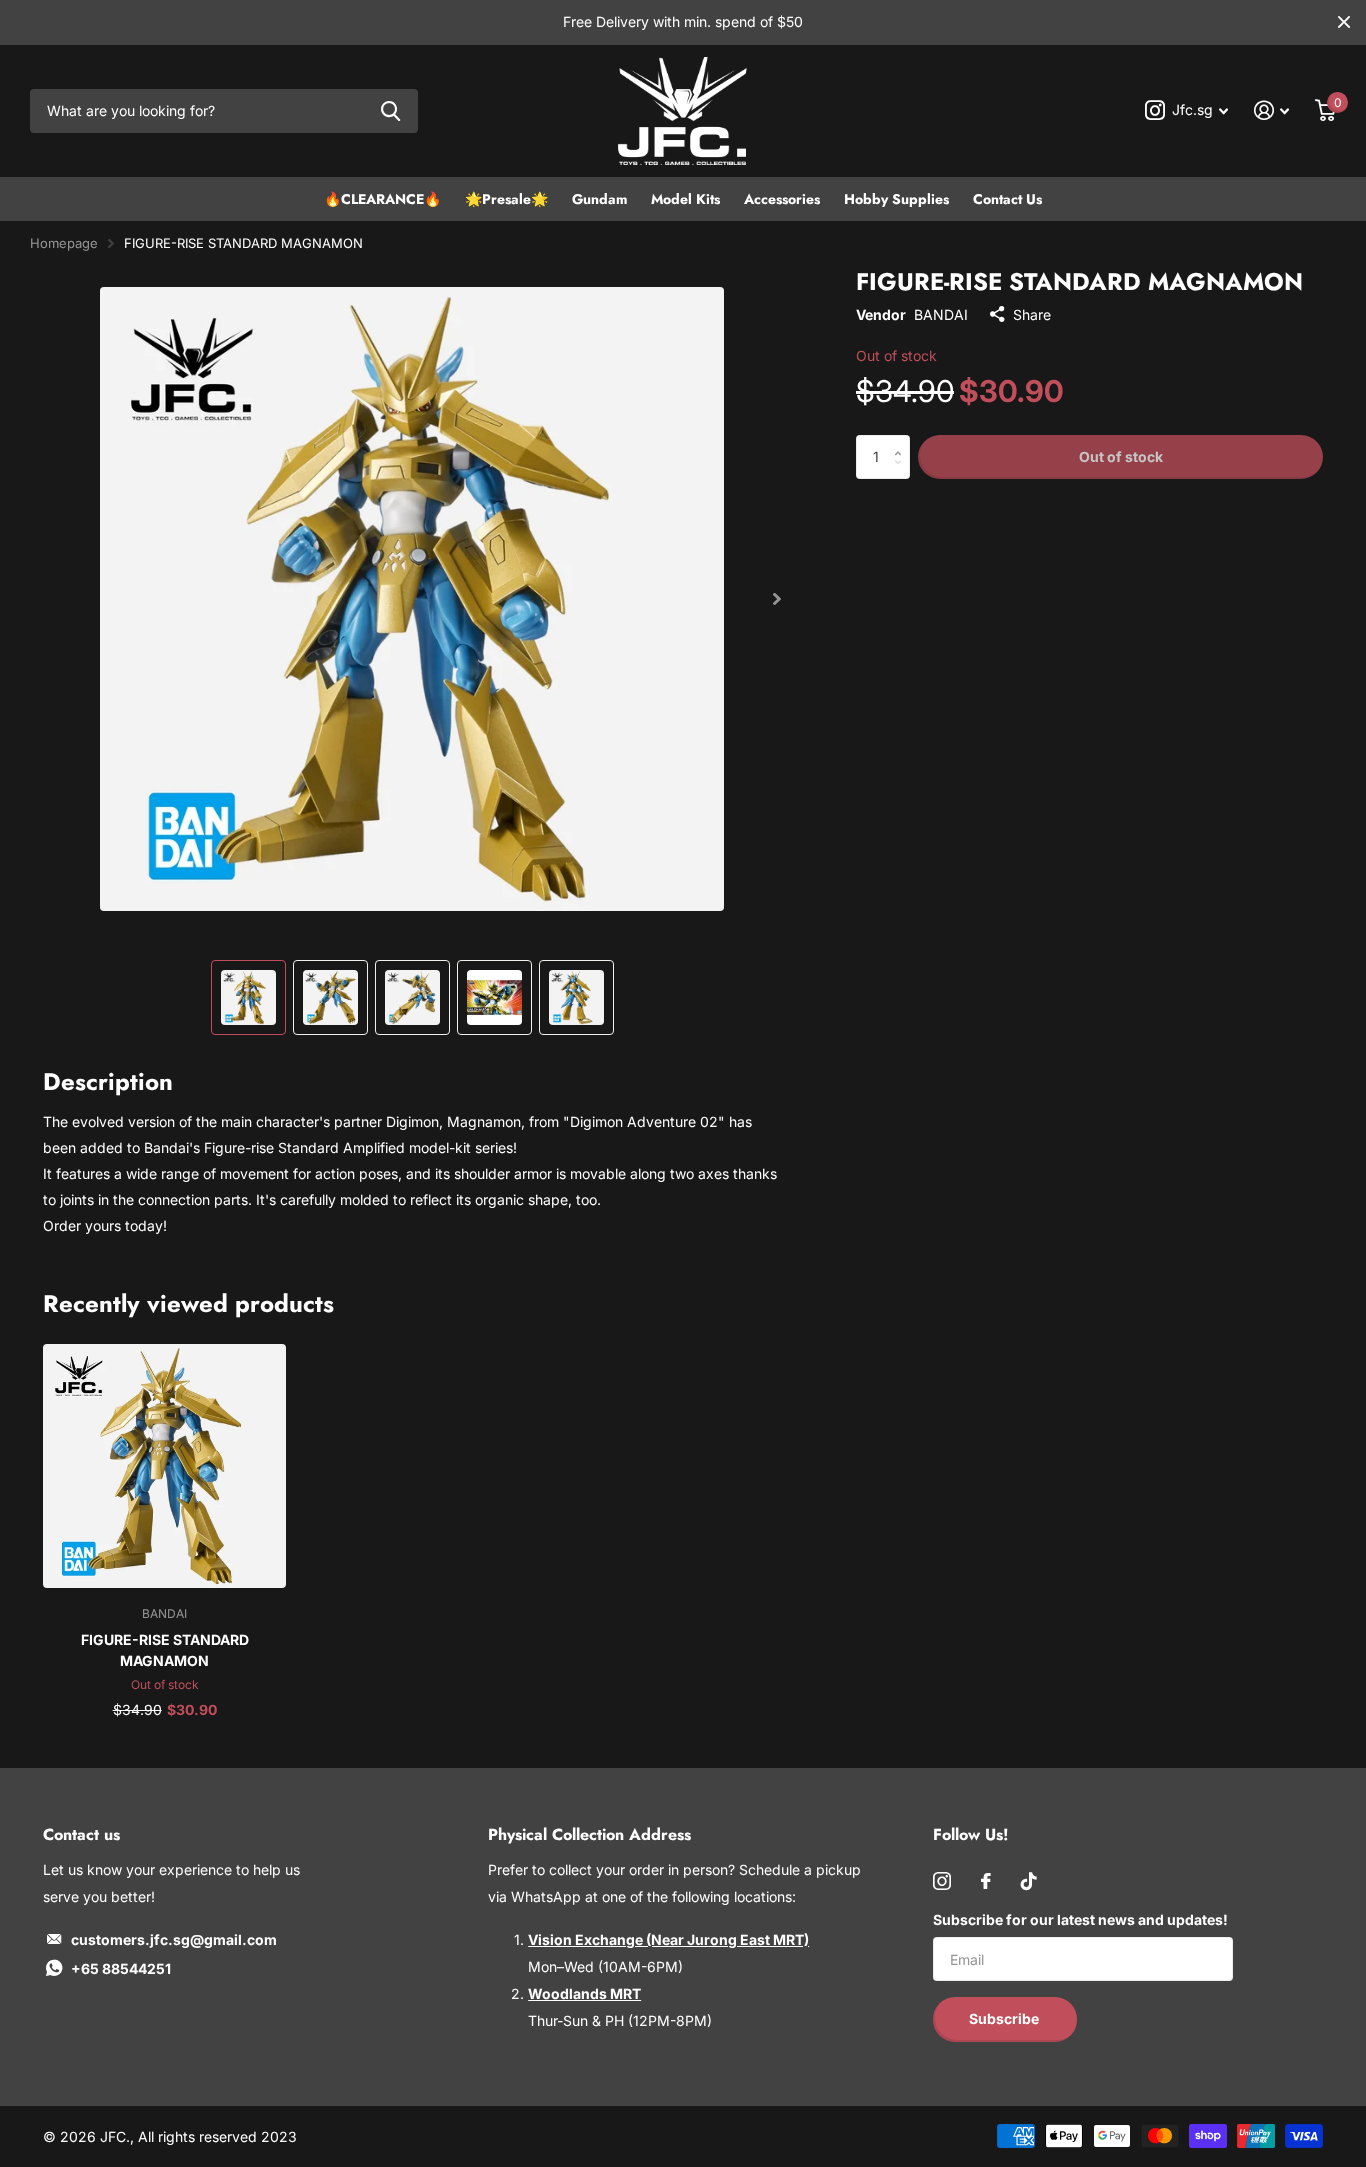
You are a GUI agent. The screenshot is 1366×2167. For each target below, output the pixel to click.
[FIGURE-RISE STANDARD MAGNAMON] (164, 1465)
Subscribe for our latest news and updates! (1080, 1919)
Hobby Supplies (896, 199)
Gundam (599, 199)
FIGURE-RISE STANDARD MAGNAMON (165, 1650)
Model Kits (685, 199)
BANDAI (941, 314)
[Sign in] (1271, 110)
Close (1344, 22)
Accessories (782, 199)
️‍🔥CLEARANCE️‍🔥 (382, 199)
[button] (776, 599)
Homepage (64, 243)
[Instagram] (942, 1881)
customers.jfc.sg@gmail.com (174, 1939)
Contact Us (1007, 199)
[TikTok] (1029, 1881)
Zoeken (390, 111)
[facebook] (986, 1881)
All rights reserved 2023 (217, 2136)
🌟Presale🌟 (506, 199)
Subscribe (1005, 2018)
